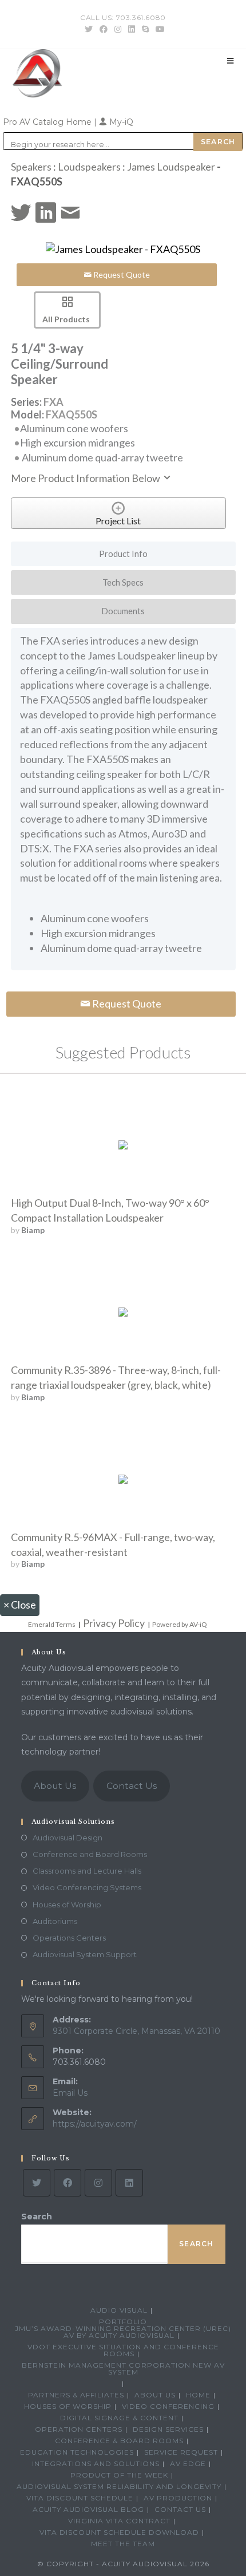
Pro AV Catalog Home (48, 122)
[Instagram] (98, 2183)
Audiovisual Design (68, 1838)
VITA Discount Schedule (80, 2498)
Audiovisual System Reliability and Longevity (119, 2486)
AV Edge (188, 2464)
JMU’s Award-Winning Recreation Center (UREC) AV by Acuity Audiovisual (123, 2332)
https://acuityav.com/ (95, 2124)
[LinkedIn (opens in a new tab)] (132, 29)
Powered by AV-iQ (180, 1624)
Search (37, 2217)
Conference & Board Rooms (119, 2441)
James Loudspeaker (171, 167)
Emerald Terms (52, 1624)
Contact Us (132, 1786)
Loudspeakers (89, 167)
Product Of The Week (119, 2475)
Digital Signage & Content (119, 2418)
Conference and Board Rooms (90, 1854)
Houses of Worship (67, 1905)
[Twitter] (37, 2183)
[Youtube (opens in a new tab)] (158, 29)
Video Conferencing (168, 2406)
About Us (55, 1786)
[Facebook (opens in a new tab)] (104, 29)
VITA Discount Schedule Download (119, 2532)
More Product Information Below (86, 478)
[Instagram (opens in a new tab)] (118, 29)
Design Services (168, 2429)
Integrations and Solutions (96, 2464)
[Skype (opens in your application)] (145, 29)
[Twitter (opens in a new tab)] (89, 29)
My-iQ (120, 122)
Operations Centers (69, 1938)
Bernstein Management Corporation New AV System (123, 2368)
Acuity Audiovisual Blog (88, 2509)
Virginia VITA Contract (119, 2521)
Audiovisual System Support (85, 1954)
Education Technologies (77, 2452)
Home (198, 2395)
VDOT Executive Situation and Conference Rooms (123, 2350)
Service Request (181, 2452)
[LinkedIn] (129, 2183)
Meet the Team (123, 2544)
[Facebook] (68, 2183)
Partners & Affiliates (76, 2395)
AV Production (178, 2498)
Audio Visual (119, 2310)
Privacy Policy (114, 1623)
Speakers (31, 167)
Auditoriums (55, 1921)
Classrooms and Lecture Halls (87, 1871)
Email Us (70, 2093)
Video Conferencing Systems (87, 1887)
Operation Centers (79, 2429)
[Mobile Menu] (231, 61)
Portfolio (123, 2322)
